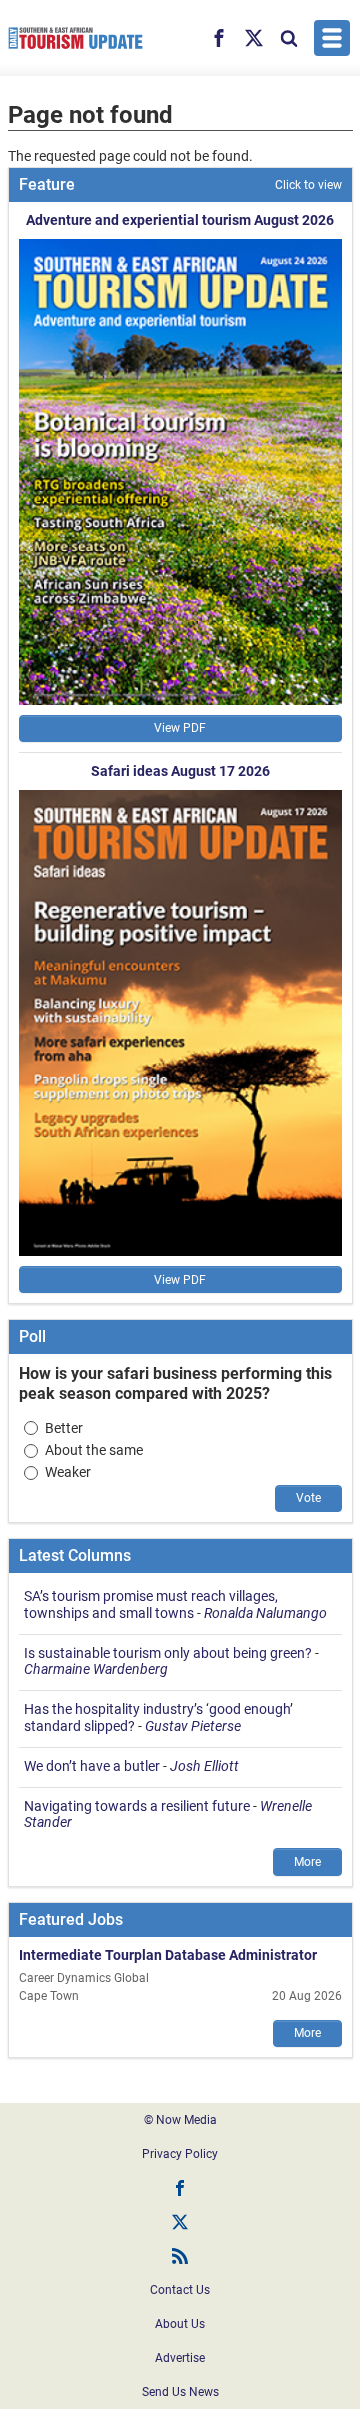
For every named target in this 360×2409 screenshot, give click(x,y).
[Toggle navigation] (332, 38)
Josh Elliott (204, 1766)
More (307, 1862)
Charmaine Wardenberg (96, 1669)
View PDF (180, 728)
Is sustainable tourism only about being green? (168, 1653)
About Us (180, 2324)
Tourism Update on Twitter (180, 2222)
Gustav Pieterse (193, 1726)
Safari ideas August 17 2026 (180, 771)
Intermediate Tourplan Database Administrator (168, 1955)
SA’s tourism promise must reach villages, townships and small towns (151, 1604)
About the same (94, 1450)
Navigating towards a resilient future (137, 1806)
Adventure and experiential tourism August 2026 (180, 220)
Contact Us (180, 2290)
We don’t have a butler (92, 1766)
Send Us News (180, 2392)
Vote (308, 1498)
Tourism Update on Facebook (180, 2188)
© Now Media (180, 2120)
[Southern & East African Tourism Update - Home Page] (75, 38)
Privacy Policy (180, 2154)
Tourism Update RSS (180, 2256)
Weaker (68, 1472)
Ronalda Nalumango (265, 1613)
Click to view (308, 185)
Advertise (180, 2358)
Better (64, 1428)
